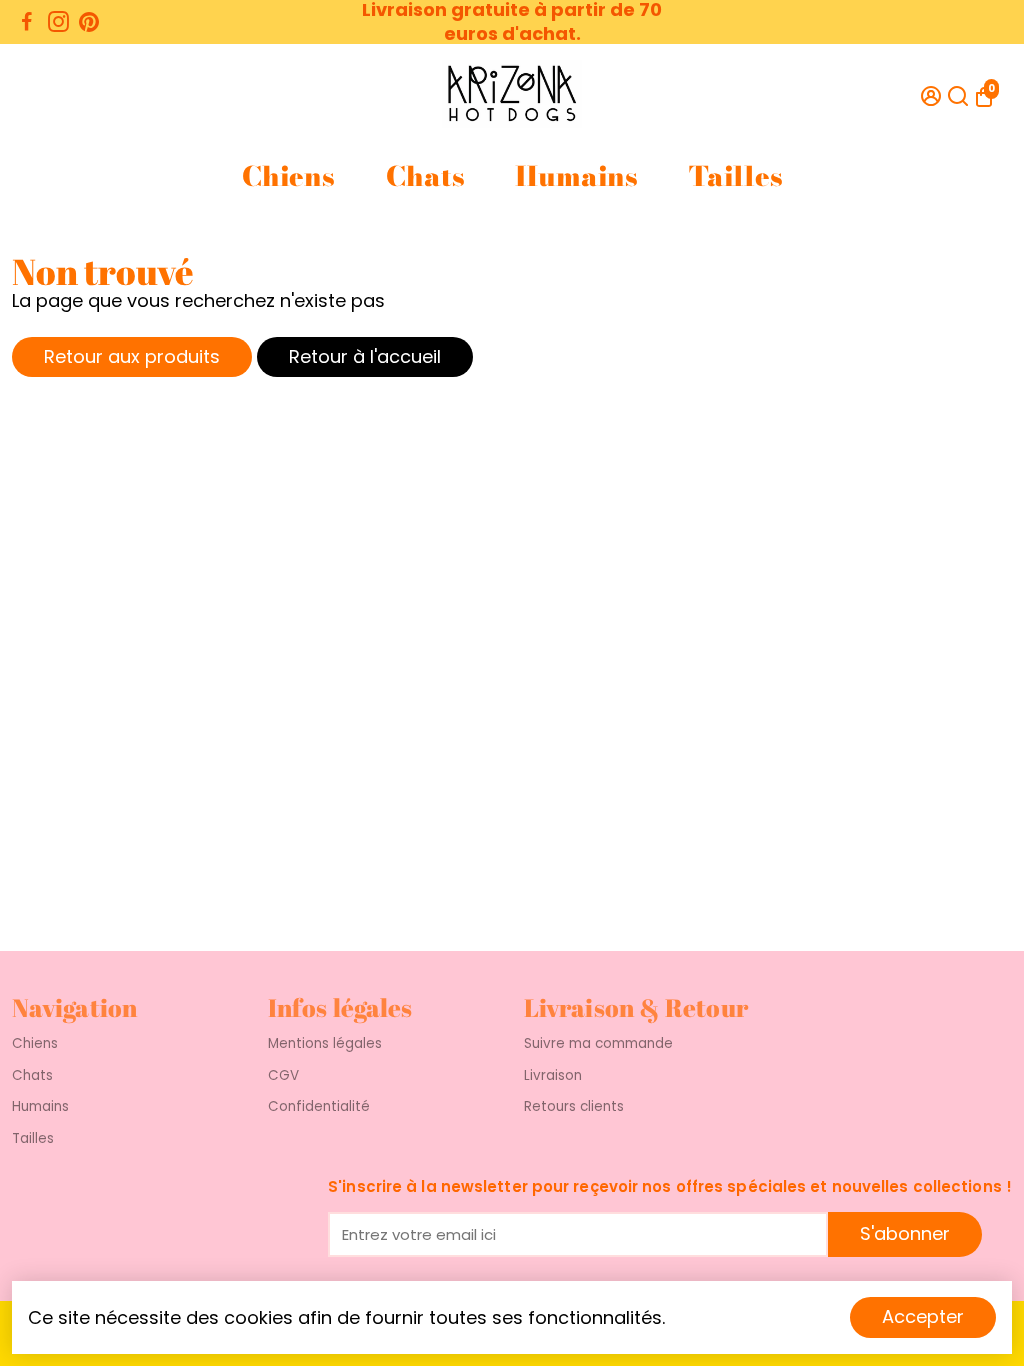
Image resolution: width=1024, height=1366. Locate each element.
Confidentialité (319, 1107)
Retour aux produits (132, 356)
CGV (283, 1076)
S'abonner (905, 1233)
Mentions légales (325, 1044)
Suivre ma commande (598, 1044)
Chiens (288, 176)
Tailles (735, 176)
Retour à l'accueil (365, 356)
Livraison (553, 1076)
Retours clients (574, 1107)
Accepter (923, 1316)
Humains (576, 176)
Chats (425, 176)
